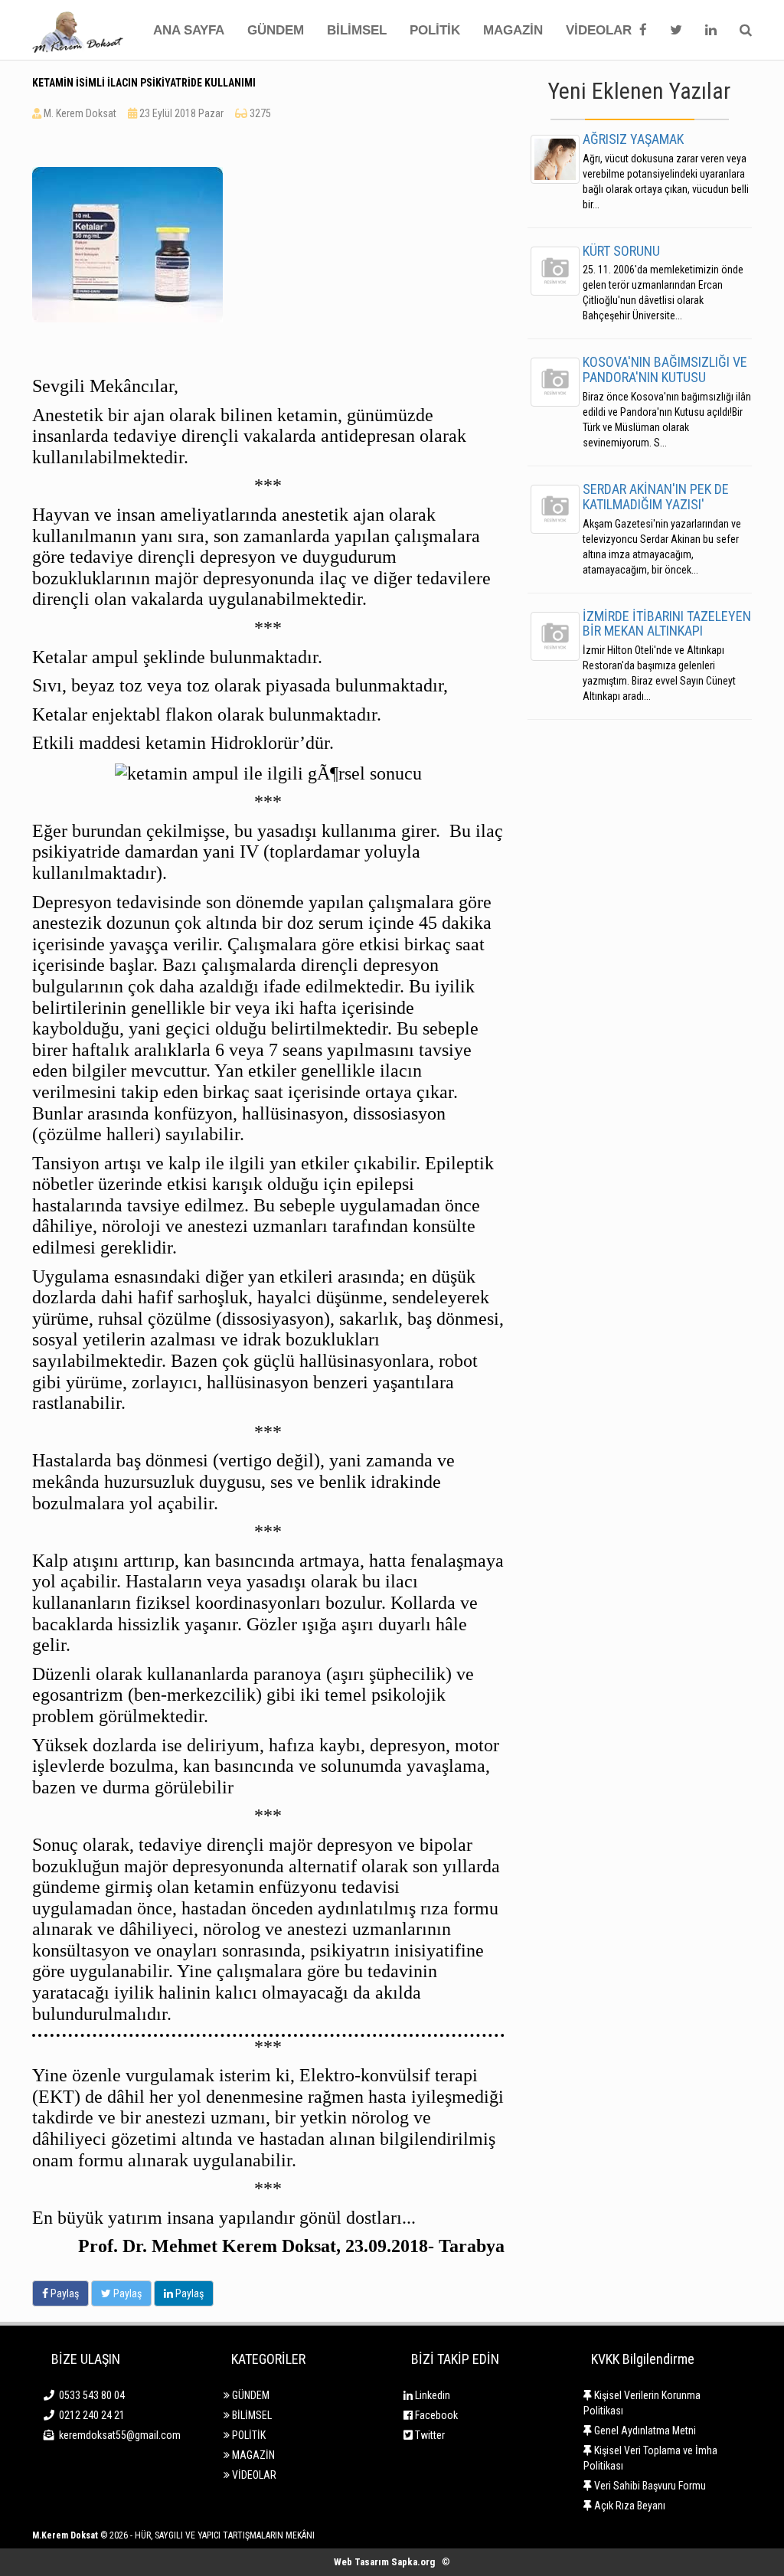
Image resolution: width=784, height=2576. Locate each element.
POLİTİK (435, 30)
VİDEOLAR (599, 30)
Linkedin (431, 2395)
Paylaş (64, 2293)
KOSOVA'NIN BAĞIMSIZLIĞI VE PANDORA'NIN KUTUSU (665, 369)
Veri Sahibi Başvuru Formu (649, 2486)
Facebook (435, 2415)
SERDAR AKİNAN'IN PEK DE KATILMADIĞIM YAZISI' (656, 497)
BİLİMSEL (357, 30)
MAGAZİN (513, 30)
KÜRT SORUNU (621, 251)
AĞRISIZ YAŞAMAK (633, 139)
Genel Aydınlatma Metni (644, 2431)
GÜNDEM (276, 30)
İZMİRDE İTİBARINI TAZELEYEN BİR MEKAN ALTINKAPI (667, 624)
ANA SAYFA (189, 30)
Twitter (429, 2435)
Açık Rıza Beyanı (629, 2506)
